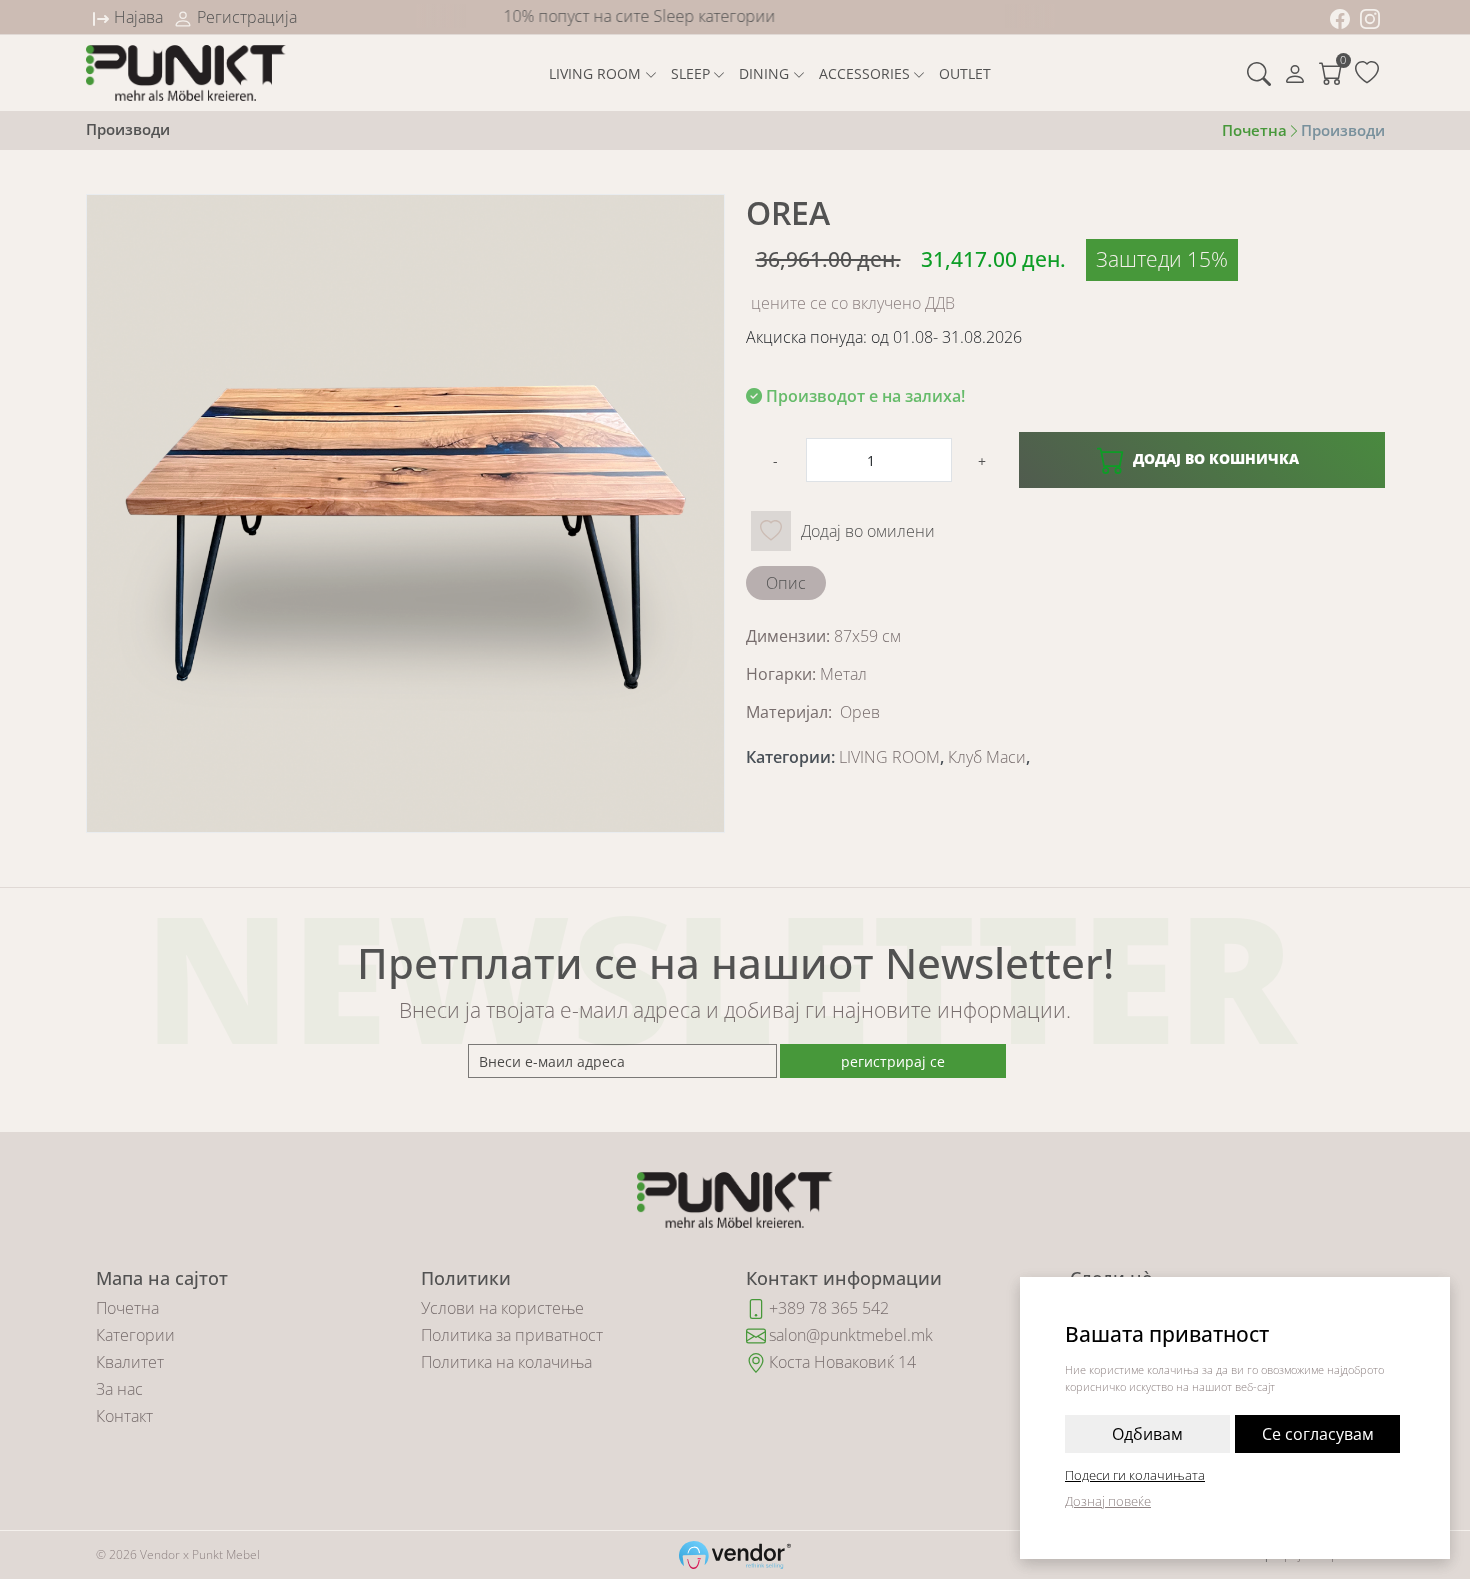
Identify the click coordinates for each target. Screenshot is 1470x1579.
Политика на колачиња (506, 1362)
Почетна (127, 1308)
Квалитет (130, 1362)
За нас (119, 1389)
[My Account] (1295, 73)
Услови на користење (502, 1308)
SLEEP (690, 73)
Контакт (124, 1416)
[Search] (1259, 73)
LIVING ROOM (595, 73)
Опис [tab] (786, 583)
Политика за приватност (512, 1335)
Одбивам (1147, 1434)
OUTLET (965, 73)
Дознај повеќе (1108, 1501)
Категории (135, 1335)
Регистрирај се (893, 1061)
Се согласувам (1318, 1434)
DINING (764, 73)
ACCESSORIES (864, 73)
